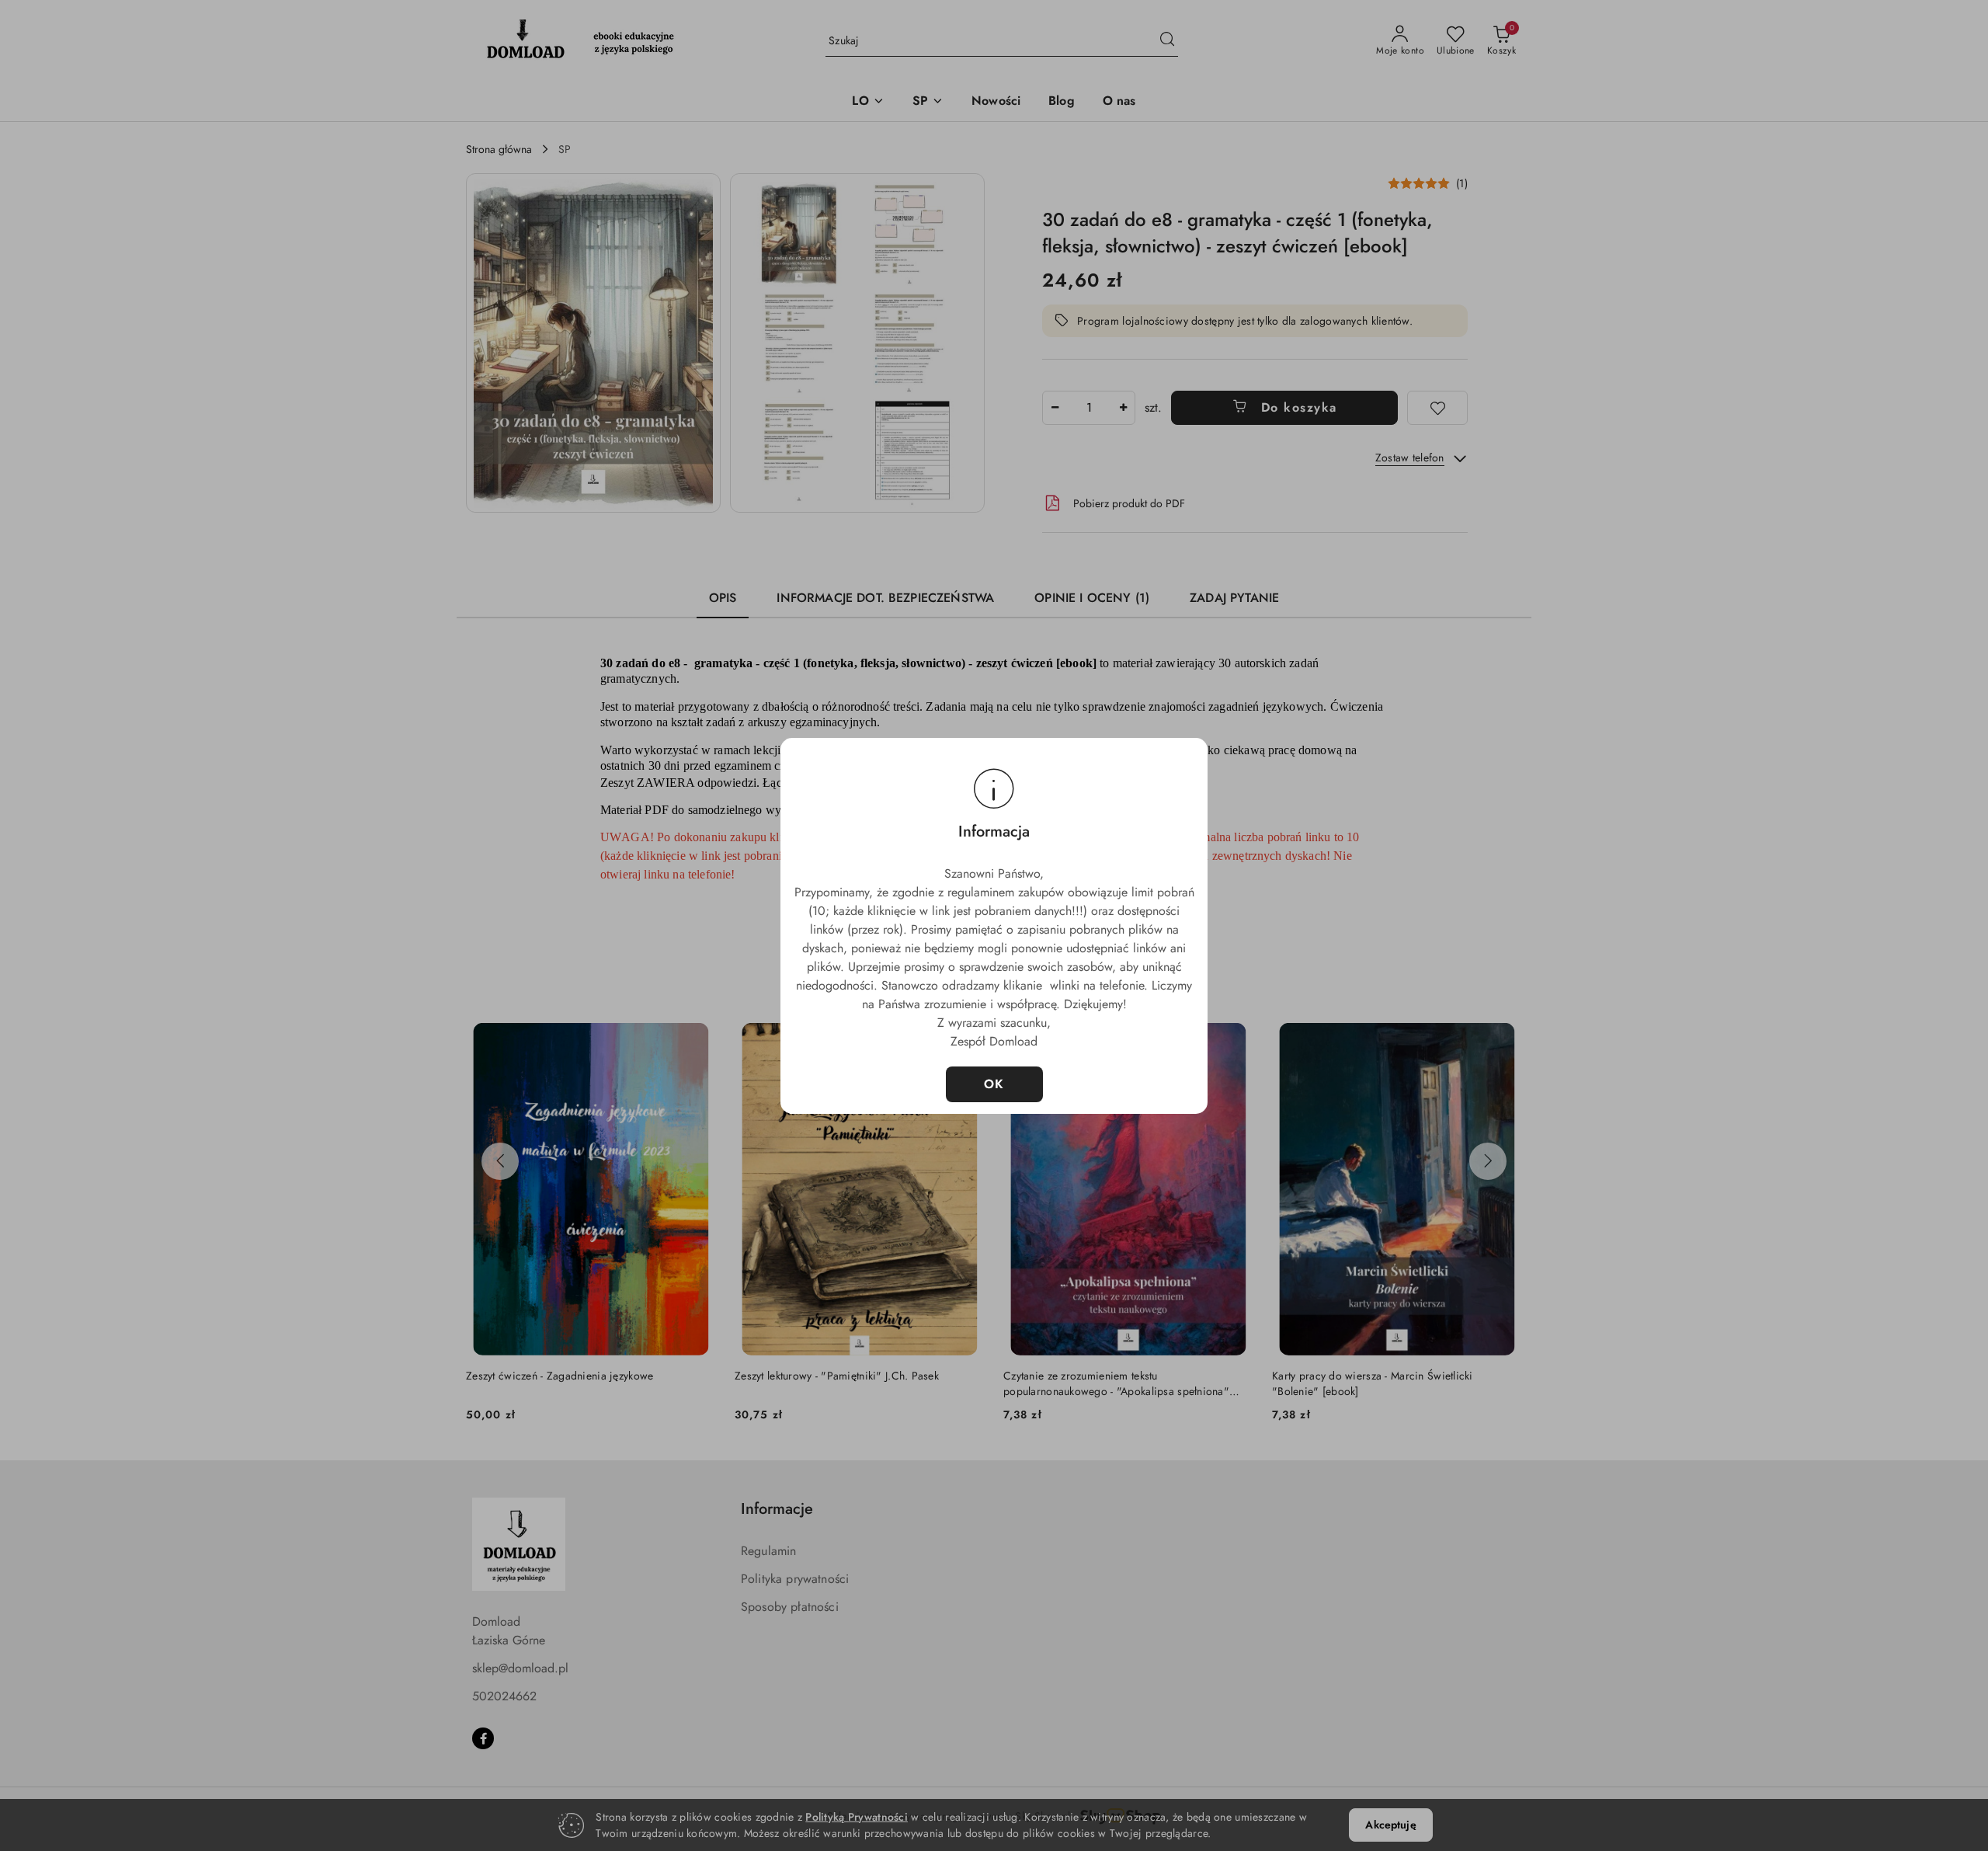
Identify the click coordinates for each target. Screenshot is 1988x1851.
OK (994, 1084)
